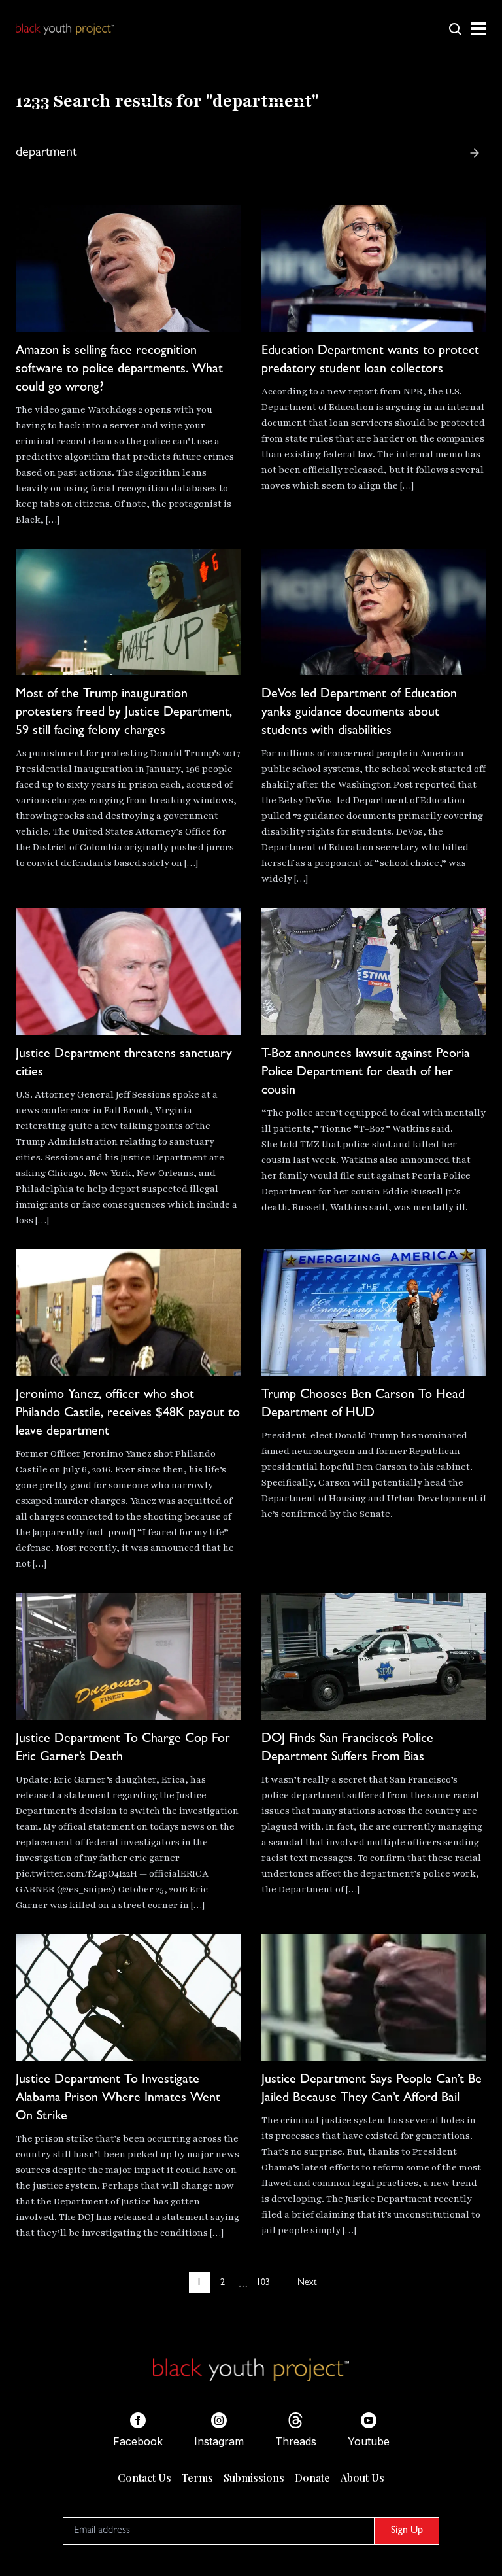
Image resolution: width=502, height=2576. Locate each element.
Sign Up (407, 2531)
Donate (312, 2478)
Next (307, 2283)
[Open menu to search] (455, 29)
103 (263, 2283)
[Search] (475, 153)
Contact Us (144, 2478)
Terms (197, 2478)
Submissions (254, 2478)
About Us (362, 2478)
